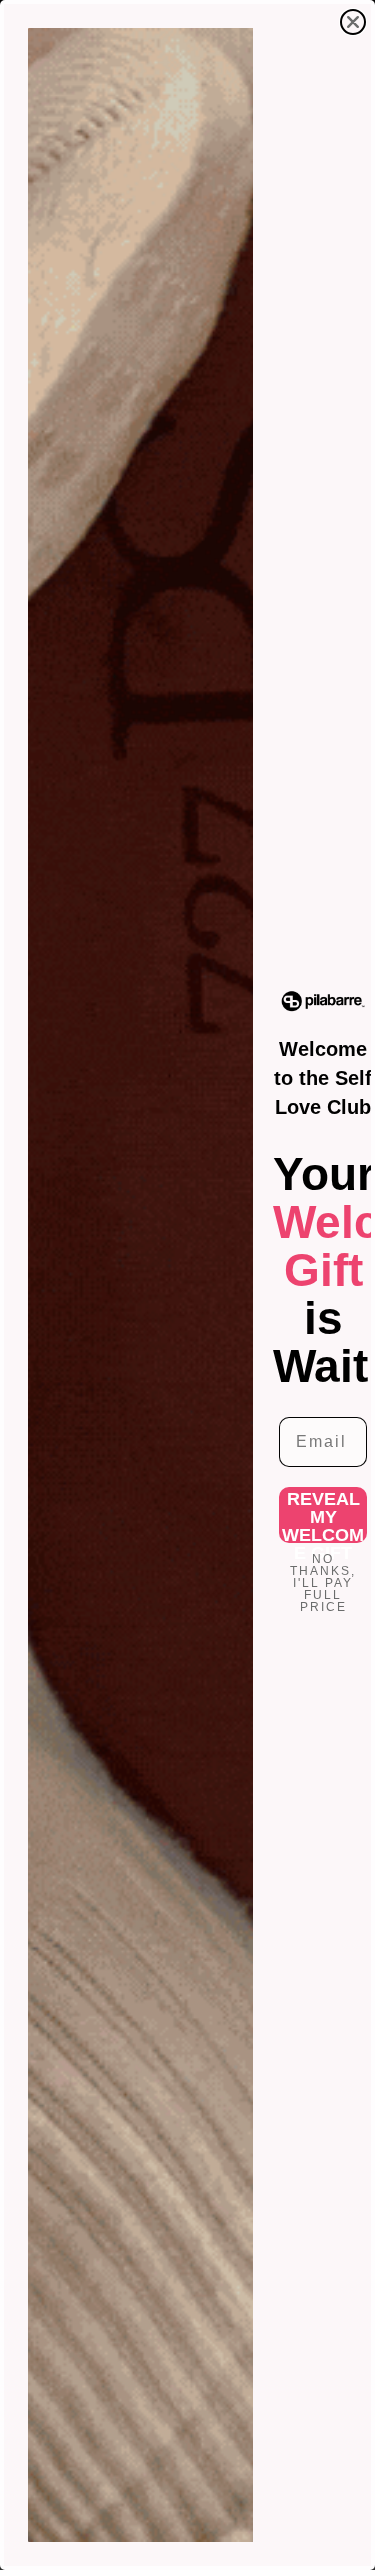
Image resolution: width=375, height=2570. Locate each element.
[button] (323, 1001)
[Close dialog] (353, 22)
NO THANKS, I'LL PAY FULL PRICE (323, 1573)
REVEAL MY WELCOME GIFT (323, 1516)
